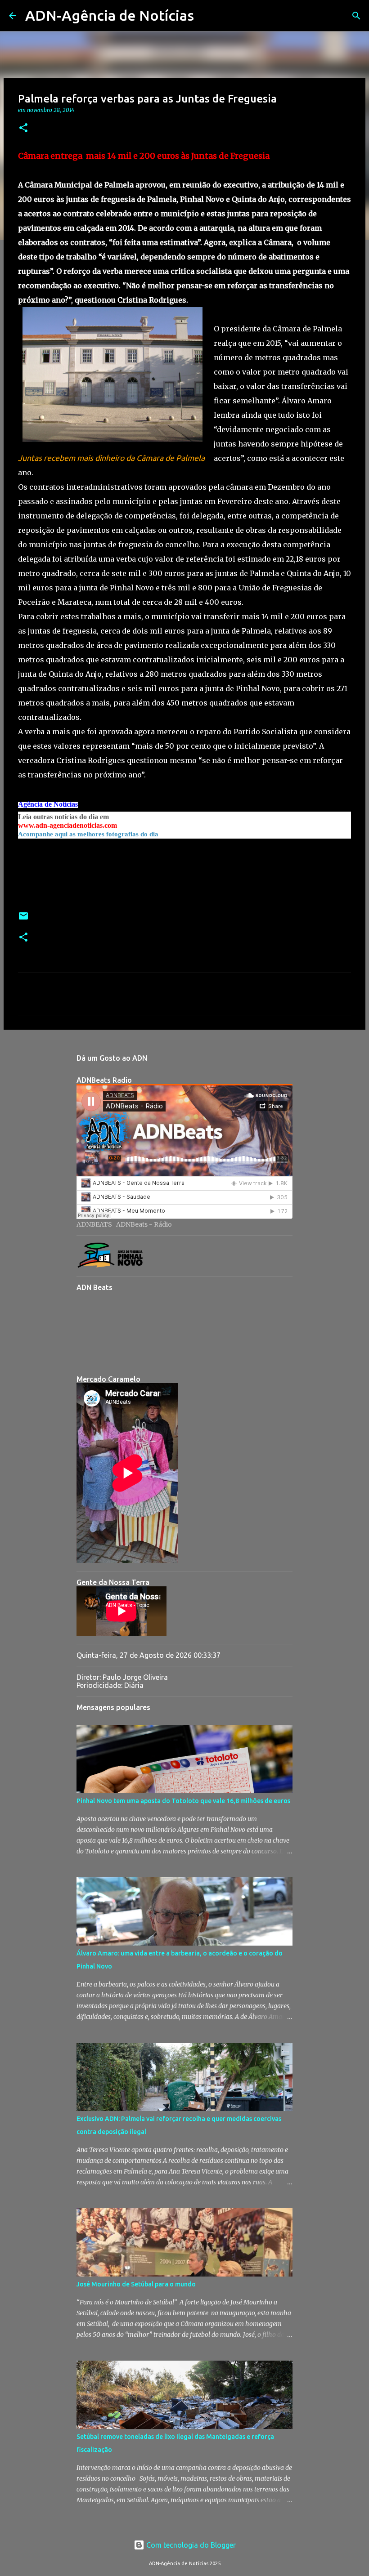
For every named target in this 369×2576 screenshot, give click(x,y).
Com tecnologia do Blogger (190, 2545)
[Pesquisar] (207, 16)
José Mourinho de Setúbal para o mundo (136, 2284)
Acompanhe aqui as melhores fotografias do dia (88, 834)
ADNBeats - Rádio (144, 1224)
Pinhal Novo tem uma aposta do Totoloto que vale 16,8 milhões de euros (183, 1801)
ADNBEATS (94, 1224)
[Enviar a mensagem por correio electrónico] (23, 919)
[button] (23, 128)
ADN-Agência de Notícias (110, 15)
